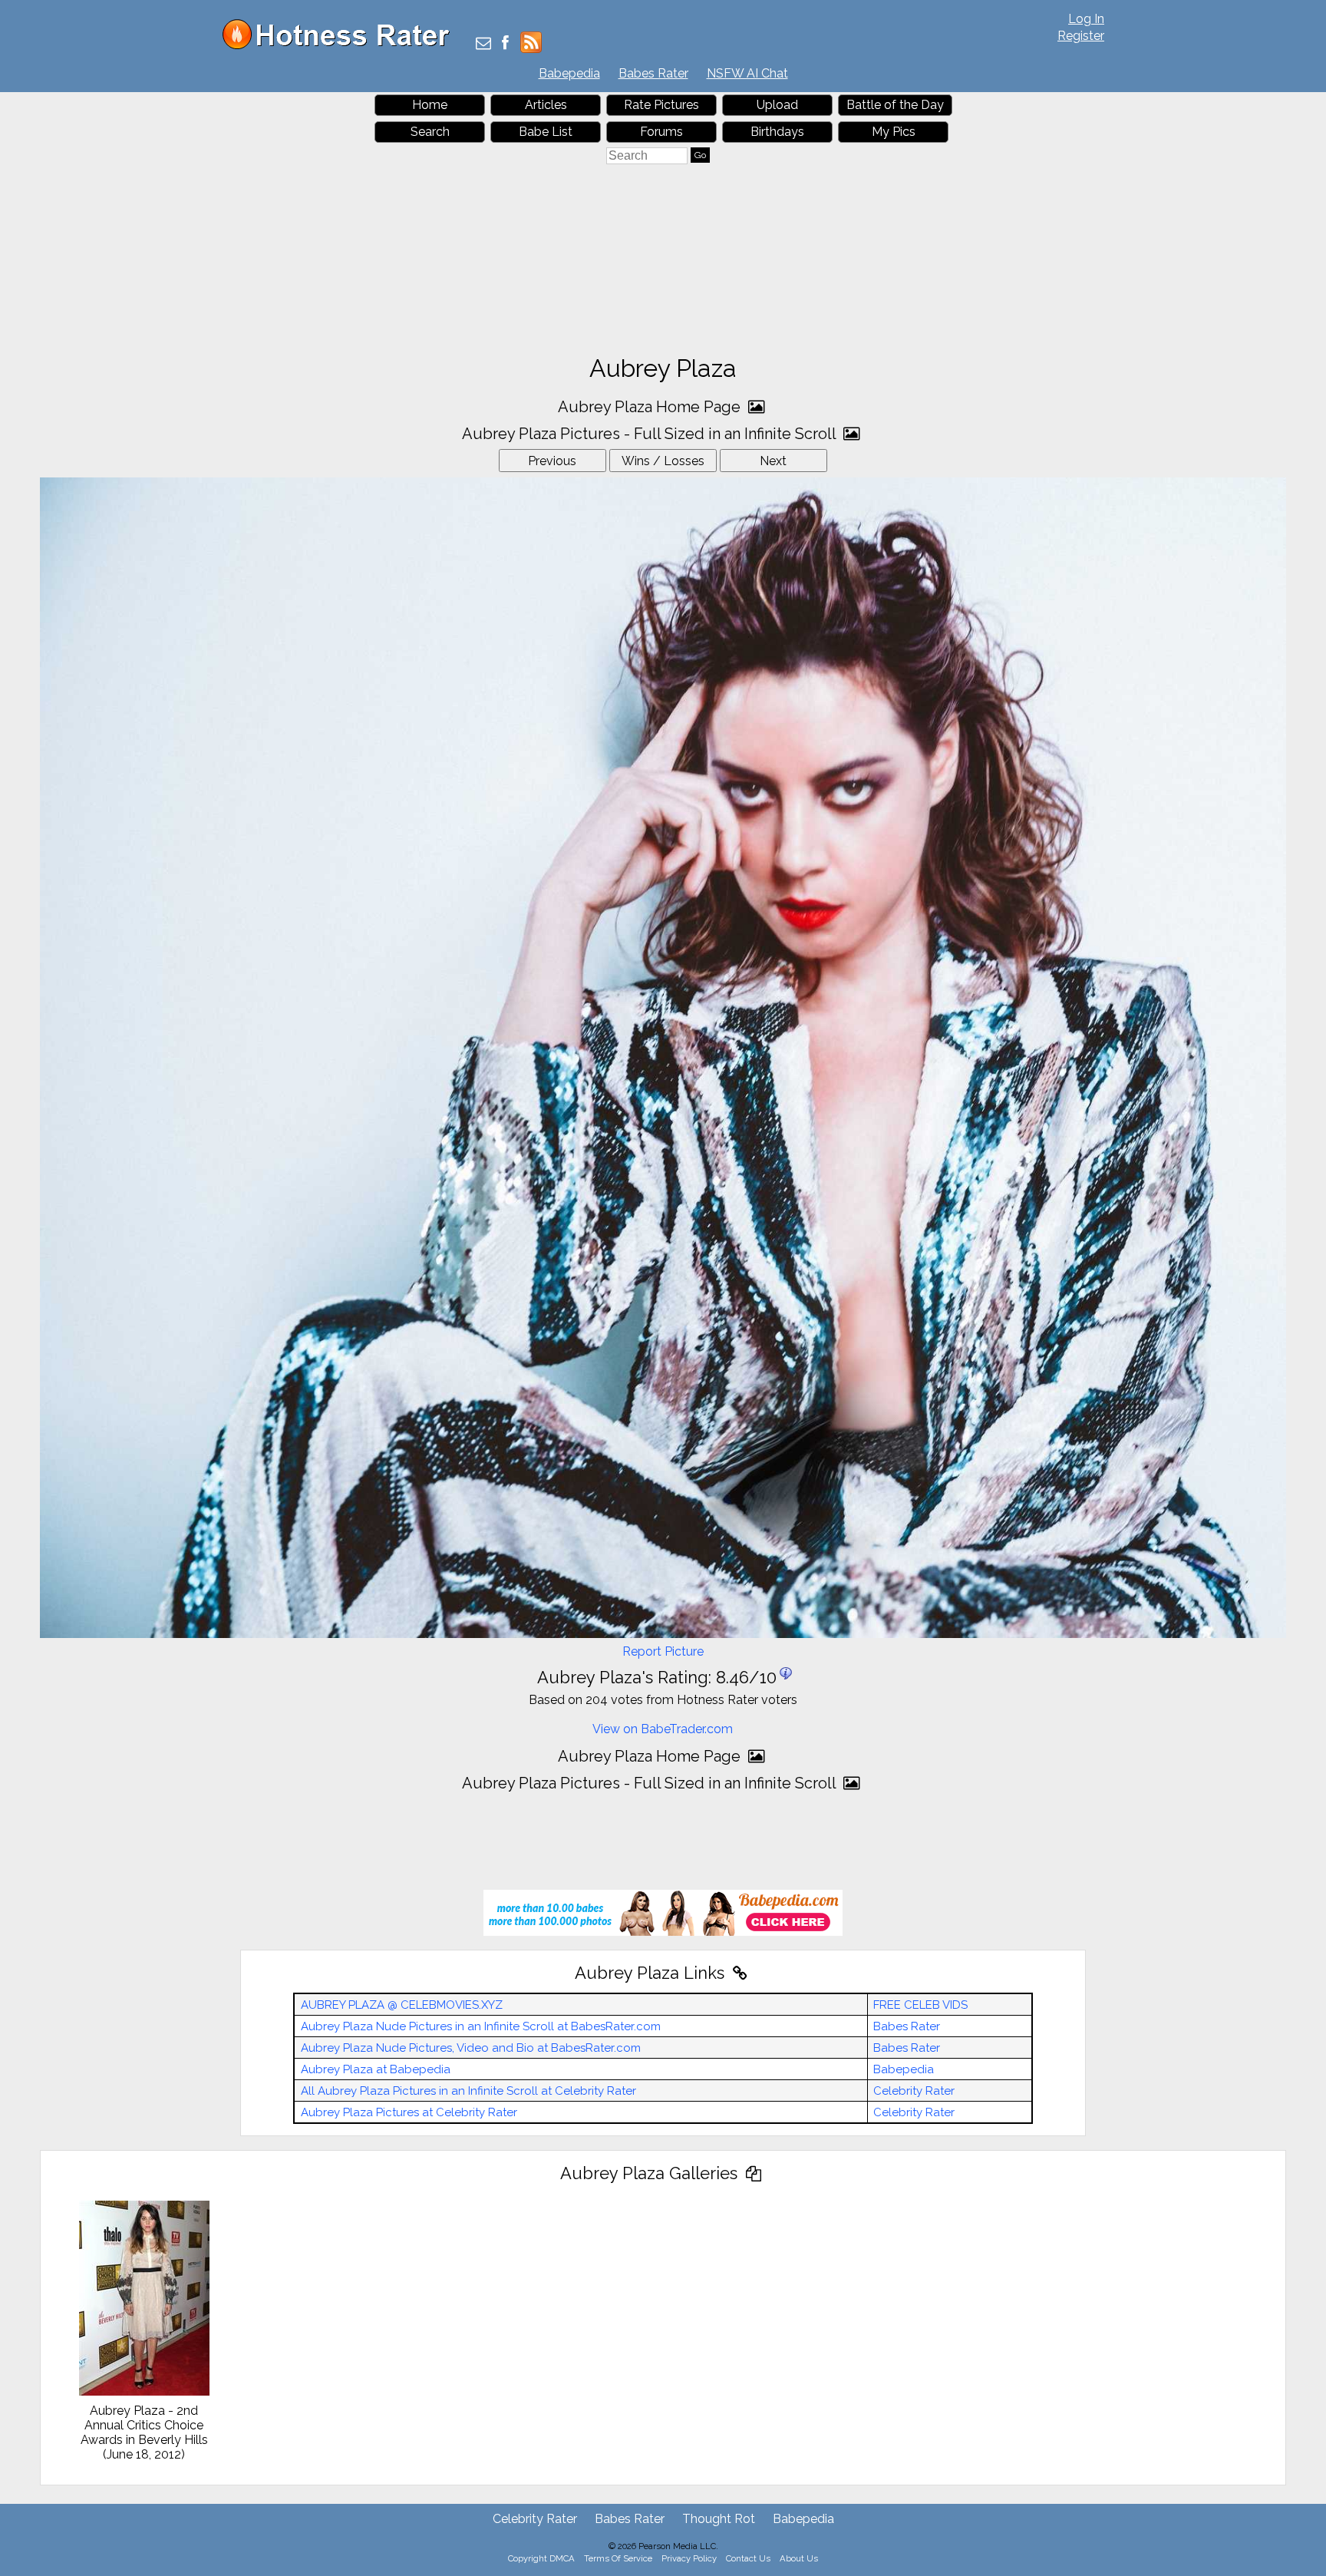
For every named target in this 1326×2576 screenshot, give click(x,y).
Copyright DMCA (541, 2558)
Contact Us (748, 2558)
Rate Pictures (661, 105)
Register (1081, 36)
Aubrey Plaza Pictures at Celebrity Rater (409, 2112)
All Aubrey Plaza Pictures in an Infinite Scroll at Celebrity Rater (468, 2091)
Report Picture (663, 1651)
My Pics (894, 132)
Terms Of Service (618, 2558)
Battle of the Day (895, 105)
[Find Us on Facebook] (505, 44)
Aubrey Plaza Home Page (651, 407)
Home (430, 105)
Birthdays (777, 132)
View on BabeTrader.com (663, 1729)
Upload (777, 105)
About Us (799, 2558)
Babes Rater (653, 73)
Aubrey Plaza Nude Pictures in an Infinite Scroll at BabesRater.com (481, 2026)
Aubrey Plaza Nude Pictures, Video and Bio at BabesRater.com (471, 2048)
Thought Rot (719, 2519)
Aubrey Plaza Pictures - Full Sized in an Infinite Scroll (651, 434)
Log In (1086, 19)
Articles (546, 105)
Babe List (546, 132)
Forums (661, 132)
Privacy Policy (689, 2558)
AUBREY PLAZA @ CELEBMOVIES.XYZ (402, 2005)
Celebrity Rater (914, 2091)
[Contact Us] (483, 44)
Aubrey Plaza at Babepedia (376, 2069)
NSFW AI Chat (747, 73)
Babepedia (569, 73)
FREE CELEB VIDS (920, 2005)
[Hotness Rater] (341, 46)
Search (430, 132)
